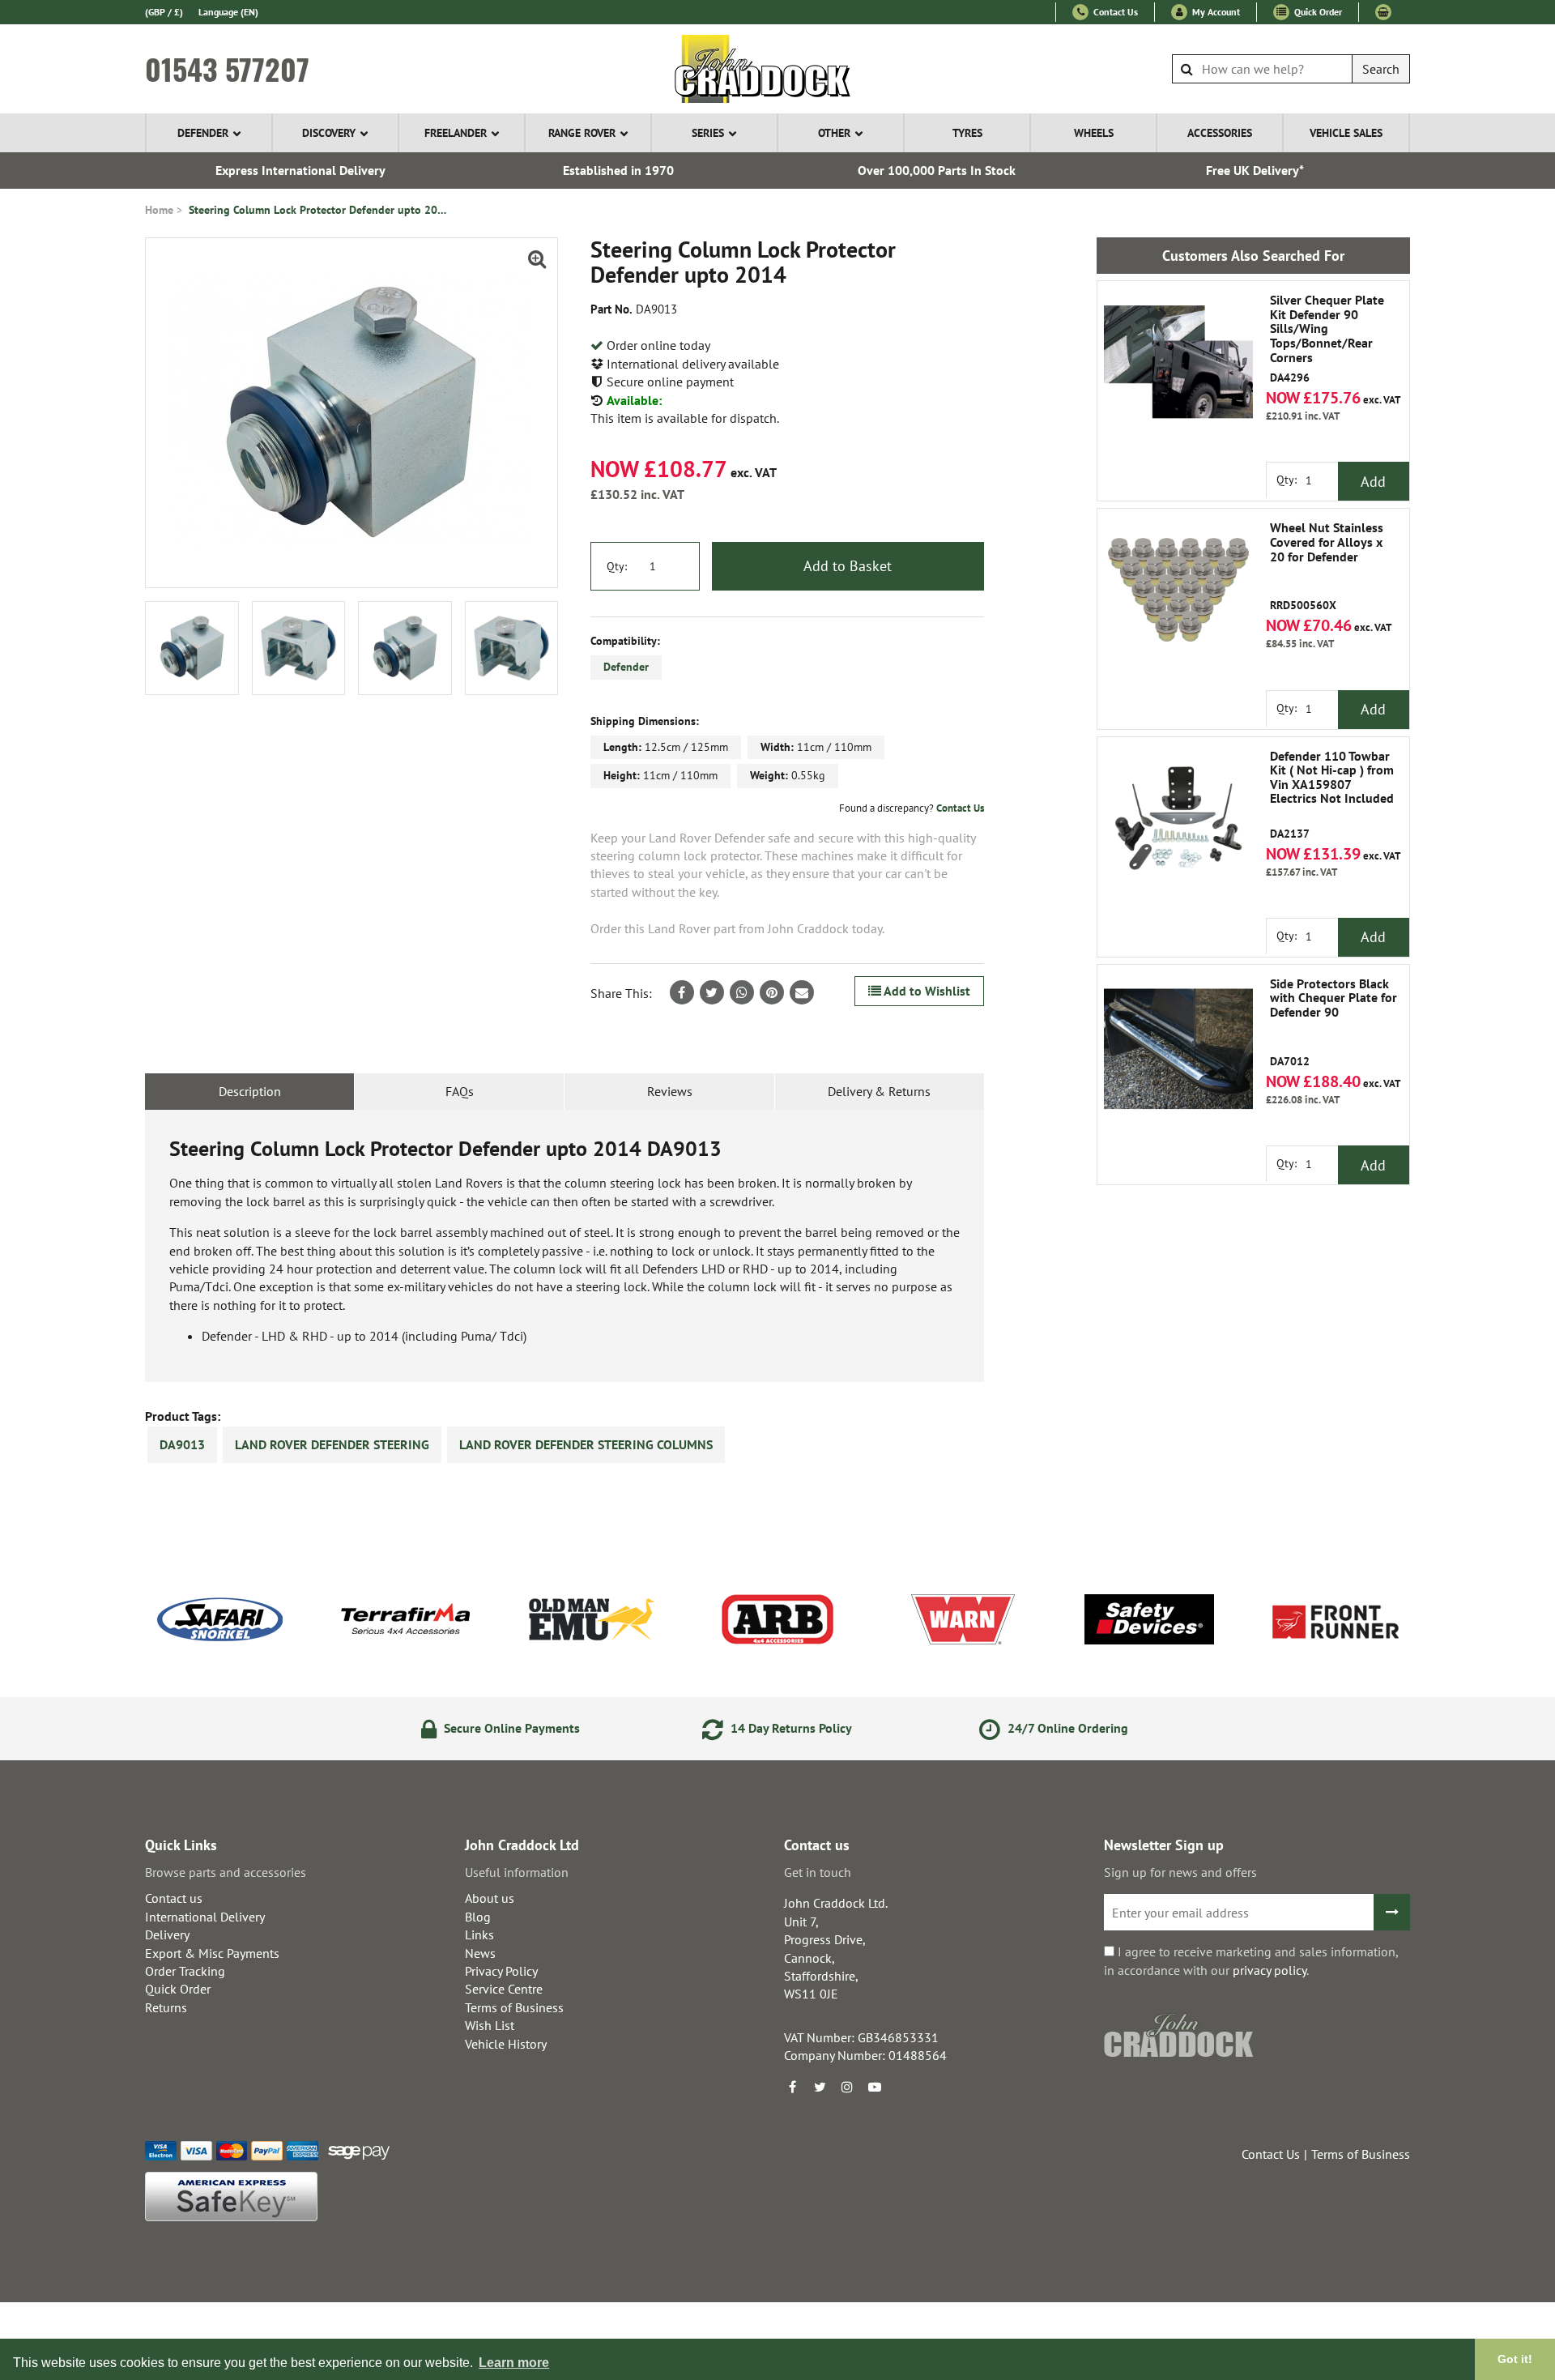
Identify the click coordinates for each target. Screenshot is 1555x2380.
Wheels (1094, 133)
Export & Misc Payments (212, 1953)
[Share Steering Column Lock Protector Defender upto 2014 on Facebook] (682, 992)
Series (708, 133)
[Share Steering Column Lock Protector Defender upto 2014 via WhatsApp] (742, 992)
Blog (478, 1917)
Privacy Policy (501, 1971)
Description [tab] (250, 1091)
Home (159, 210)
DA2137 (1332, 795)
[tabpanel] (564, 1246)
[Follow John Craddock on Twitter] (820, 2087)
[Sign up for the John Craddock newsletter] (1392, 1912)
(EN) (228, 12)
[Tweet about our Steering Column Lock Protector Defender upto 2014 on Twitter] (712, 992)
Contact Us (1114, 12)
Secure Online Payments (510, 1728)
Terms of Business (514, 2007)
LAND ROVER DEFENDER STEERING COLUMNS (586, 1444)
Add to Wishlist (926, 991)
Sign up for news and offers (1180, 1872)
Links (479, 1934)
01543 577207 (227, 69)
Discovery (329, 133)
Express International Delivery (300, 170)
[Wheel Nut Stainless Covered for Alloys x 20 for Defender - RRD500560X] (1178, 590)
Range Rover (582, 133)
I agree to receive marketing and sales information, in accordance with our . (1251, 1960)
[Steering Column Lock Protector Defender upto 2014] (351, 413)
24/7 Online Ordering (1066, 1728)
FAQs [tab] (460, 1091)
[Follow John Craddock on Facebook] (792, 2087)
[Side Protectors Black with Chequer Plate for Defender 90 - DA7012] (1178, 1046)
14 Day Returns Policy (790, 1728)
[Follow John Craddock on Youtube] (875, 2087)
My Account (1215, 12)
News (480, 1953)
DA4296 (1327, 339)
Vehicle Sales (1346, 133)
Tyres (967, 133)
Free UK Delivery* (1255, 170)
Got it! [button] (1515, 2359)
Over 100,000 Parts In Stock (937, 170)
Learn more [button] (514, 2363)
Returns (166, 2007)
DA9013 (182, 1444)
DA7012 (1333, 1023)
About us (490, 1898)
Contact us (174, 1898)
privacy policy (1270, 1970)
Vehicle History (506, 2044)
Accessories (1220, 133)
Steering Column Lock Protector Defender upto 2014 (318, 210)
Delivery (167, 1934)
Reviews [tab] (670, 1091)
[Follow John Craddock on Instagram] (847, 2087)
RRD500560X (1327, 567)
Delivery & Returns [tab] (879, 1091)
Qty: (617, 566)
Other (834, 133)
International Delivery (205, 1917)
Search (1381, 69)
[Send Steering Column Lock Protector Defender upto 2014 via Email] (802, 992)
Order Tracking (185, 1971)
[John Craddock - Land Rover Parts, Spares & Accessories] (778, 69)
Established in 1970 (618, 170)
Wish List (490, 2025)
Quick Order (1317, 12)
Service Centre (504, 1989)
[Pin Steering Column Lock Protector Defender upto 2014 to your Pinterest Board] (772, 992)
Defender (203, 133)
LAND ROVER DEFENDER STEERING (332, 1444)
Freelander (456, 133)
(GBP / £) (164, 12)
